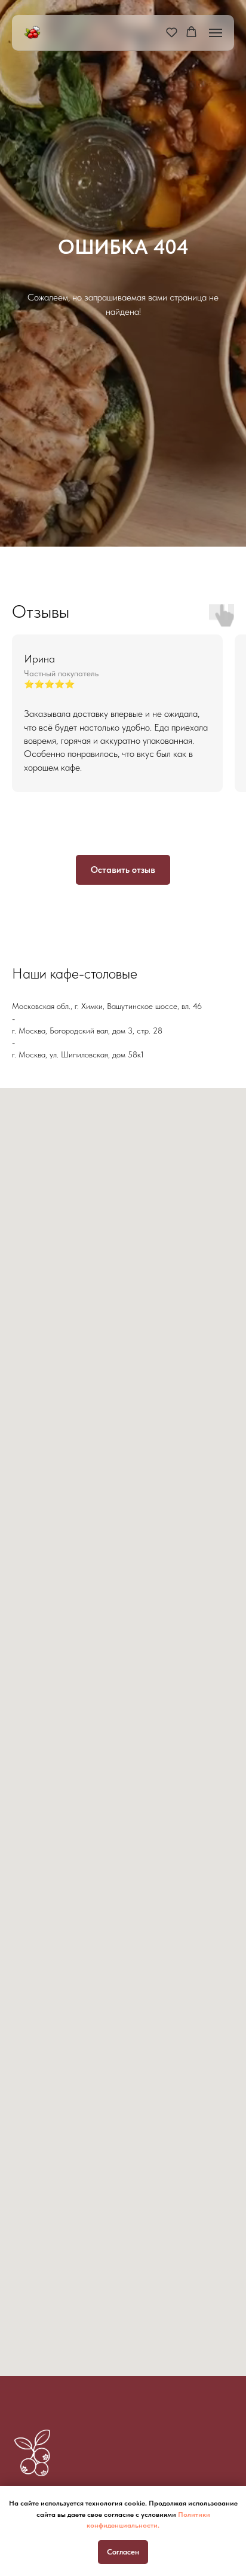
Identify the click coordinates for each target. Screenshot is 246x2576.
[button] (172, 32)
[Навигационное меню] (216, 33)
